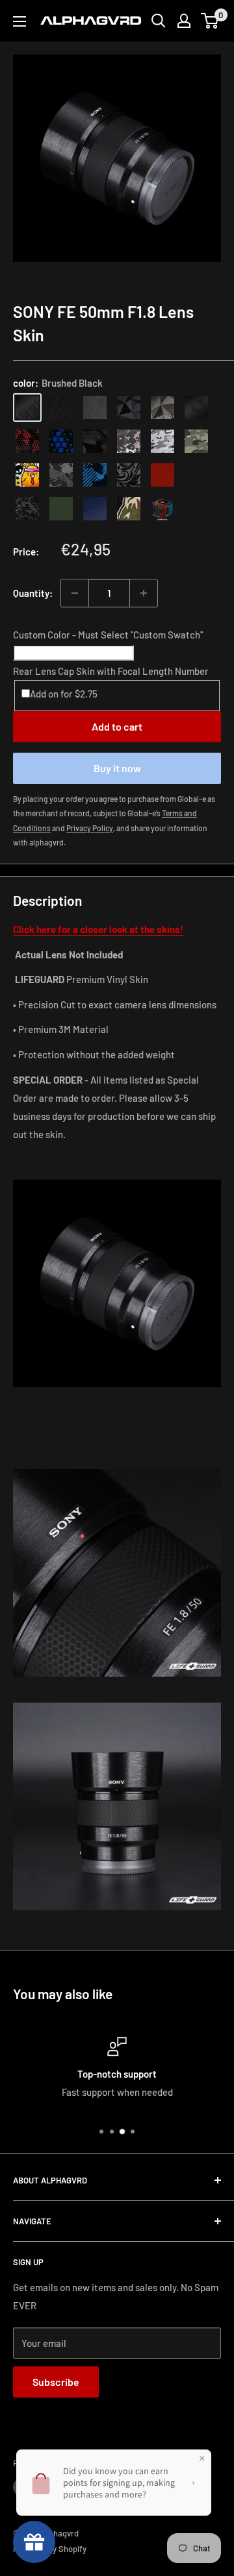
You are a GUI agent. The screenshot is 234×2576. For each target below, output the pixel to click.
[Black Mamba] (196, 407)
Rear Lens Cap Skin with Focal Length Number (111, 671)
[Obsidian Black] (95, 407)
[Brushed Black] (27, 407)
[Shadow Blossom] (129, 475)
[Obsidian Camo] (129, 441)
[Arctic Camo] (162, 441)
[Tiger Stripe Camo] (129, 509)
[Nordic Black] (129, 407)
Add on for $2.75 (64, 694)
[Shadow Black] (95, 441)
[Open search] (159, 21)
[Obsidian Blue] (95, 509)
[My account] (184, 21)
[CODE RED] (162, 475)
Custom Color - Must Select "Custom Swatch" (108, 635)
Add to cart (117, 726)
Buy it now (117, 768)
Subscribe (56, 2382)
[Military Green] (61, 509)
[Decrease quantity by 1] (75, 593)
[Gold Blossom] (196, 475)
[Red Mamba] (27, 441)
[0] (210, 21)
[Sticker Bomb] (27, 475)
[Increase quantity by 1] (144, 593)
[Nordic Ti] (162, 407)
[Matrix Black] (61, 407)
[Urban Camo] (196, 441)
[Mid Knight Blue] (95, 475)
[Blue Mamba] (61, 441)
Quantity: (33, 593)
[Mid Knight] (61, 475)
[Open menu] (19, 21)
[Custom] (162, 509)
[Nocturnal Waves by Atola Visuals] (27, 509)
